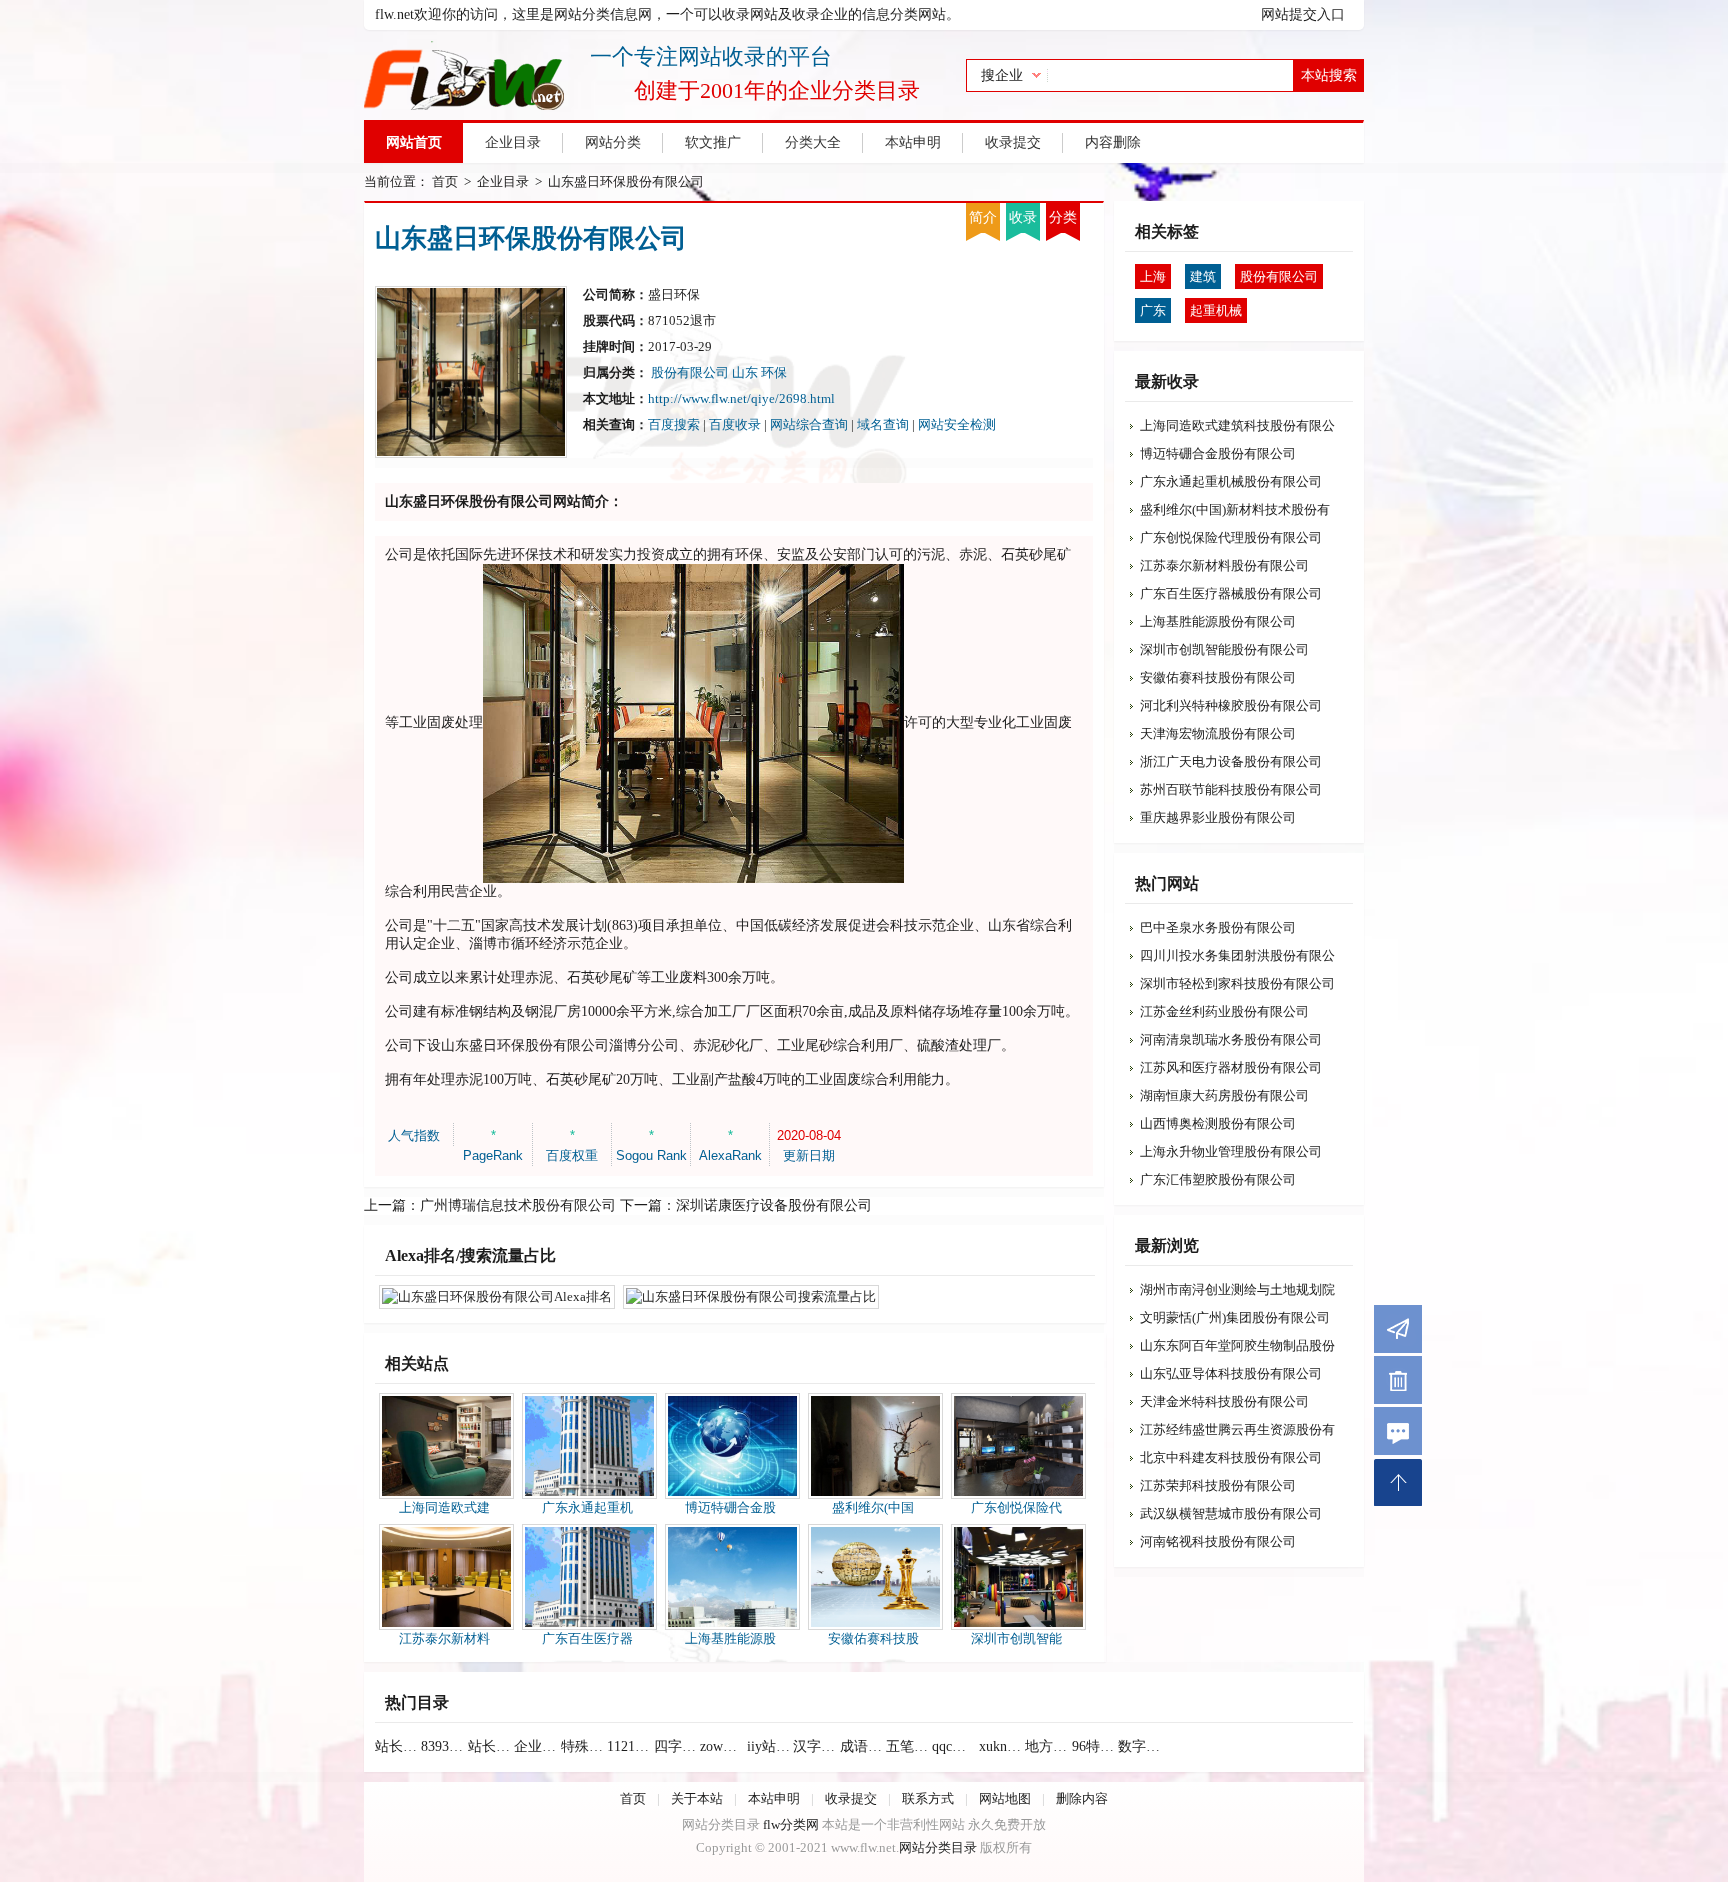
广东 (1153, 310)
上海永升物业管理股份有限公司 (1231, 1151)
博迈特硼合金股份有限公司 (1218, 453)
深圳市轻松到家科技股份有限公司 (1237, 983)
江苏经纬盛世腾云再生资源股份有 (1237, 1429)
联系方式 (928, 1798)
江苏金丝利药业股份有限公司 (1224, 1011)
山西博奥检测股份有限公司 (1218, 1123)
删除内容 (1082, 1798)
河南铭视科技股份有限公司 (1218, 1541)
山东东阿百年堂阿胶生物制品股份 (1237, 1345)
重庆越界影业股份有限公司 (1218, 817)
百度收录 (735, 424)
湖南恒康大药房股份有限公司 (1224, 1095)
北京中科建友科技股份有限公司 (1231, 1457)
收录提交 (1013, 142)
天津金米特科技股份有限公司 (1224, 1401)
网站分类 (613, 142)
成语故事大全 (863, 1746)
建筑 (1203, 276)
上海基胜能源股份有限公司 (1218, 621)
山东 (746, 372)
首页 (445, 181)
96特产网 (1095, 1746)
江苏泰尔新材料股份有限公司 (1224, 565)
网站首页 (414, 142)
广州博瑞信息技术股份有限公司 (518, 1205)
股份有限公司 (690, 372)
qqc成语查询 (955, 1746)
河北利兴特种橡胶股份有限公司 (1231, 705)
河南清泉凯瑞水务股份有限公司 (1231, 1039)
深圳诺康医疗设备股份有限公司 (774, 1205)
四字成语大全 (677, 1746)
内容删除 (1113, 142)
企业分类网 (537, 1746)
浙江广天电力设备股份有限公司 (1231, 761)
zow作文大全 (723, 1746)
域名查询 (883, 424)
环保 (774, 372)
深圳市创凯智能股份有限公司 (1224, 649)
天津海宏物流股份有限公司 (1218, 733)
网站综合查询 (809, 424)
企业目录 (513, 142)
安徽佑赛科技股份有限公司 (1218, 677)
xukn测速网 (1002, 1746)
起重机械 (1216, 310)
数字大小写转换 (1141, 1746)
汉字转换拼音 (816, 1746)
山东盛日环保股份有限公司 (626, 181)
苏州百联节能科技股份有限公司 (1231, 789)
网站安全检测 (957, 424)
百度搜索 (674, 424)
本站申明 (913, 142)
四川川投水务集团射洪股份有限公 (1237, 955)
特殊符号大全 (584, 1746)
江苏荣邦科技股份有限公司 (1218, 1485)
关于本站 (697, 1798)
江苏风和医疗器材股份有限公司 (1231, 1067)
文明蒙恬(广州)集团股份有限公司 (1235, 1317)
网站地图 (1005, 1798)
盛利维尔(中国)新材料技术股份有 (1235, 509)
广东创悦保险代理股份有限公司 (1231, 537)
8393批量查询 (444, 1746)
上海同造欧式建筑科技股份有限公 (1237, 425)
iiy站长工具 (770, 1746)
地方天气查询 (1048, 1746)
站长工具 (491, 1746)
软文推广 (713, 142)
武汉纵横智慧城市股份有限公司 (1231, 1513)
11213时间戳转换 (630, 1746)
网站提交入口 (1303, 14)
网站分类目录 (938, 1847)
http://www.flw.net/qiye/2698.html (741, 398)
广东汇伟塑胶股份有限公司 (1218, 1179)
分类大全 (813, 142)
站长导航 (398, 1746)
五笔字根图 (909, 1746)
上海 (1153, 276)
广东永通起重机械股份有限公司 (1231, 481)
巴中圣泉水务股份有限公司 (1218, 927)
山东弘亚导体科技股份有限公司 (1231, 1373)
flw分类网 (791, 1824)
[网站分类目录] (642, 75)
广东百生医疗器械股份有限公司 (1231, 593)
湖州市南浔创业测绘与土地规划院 (1237, 1289)
